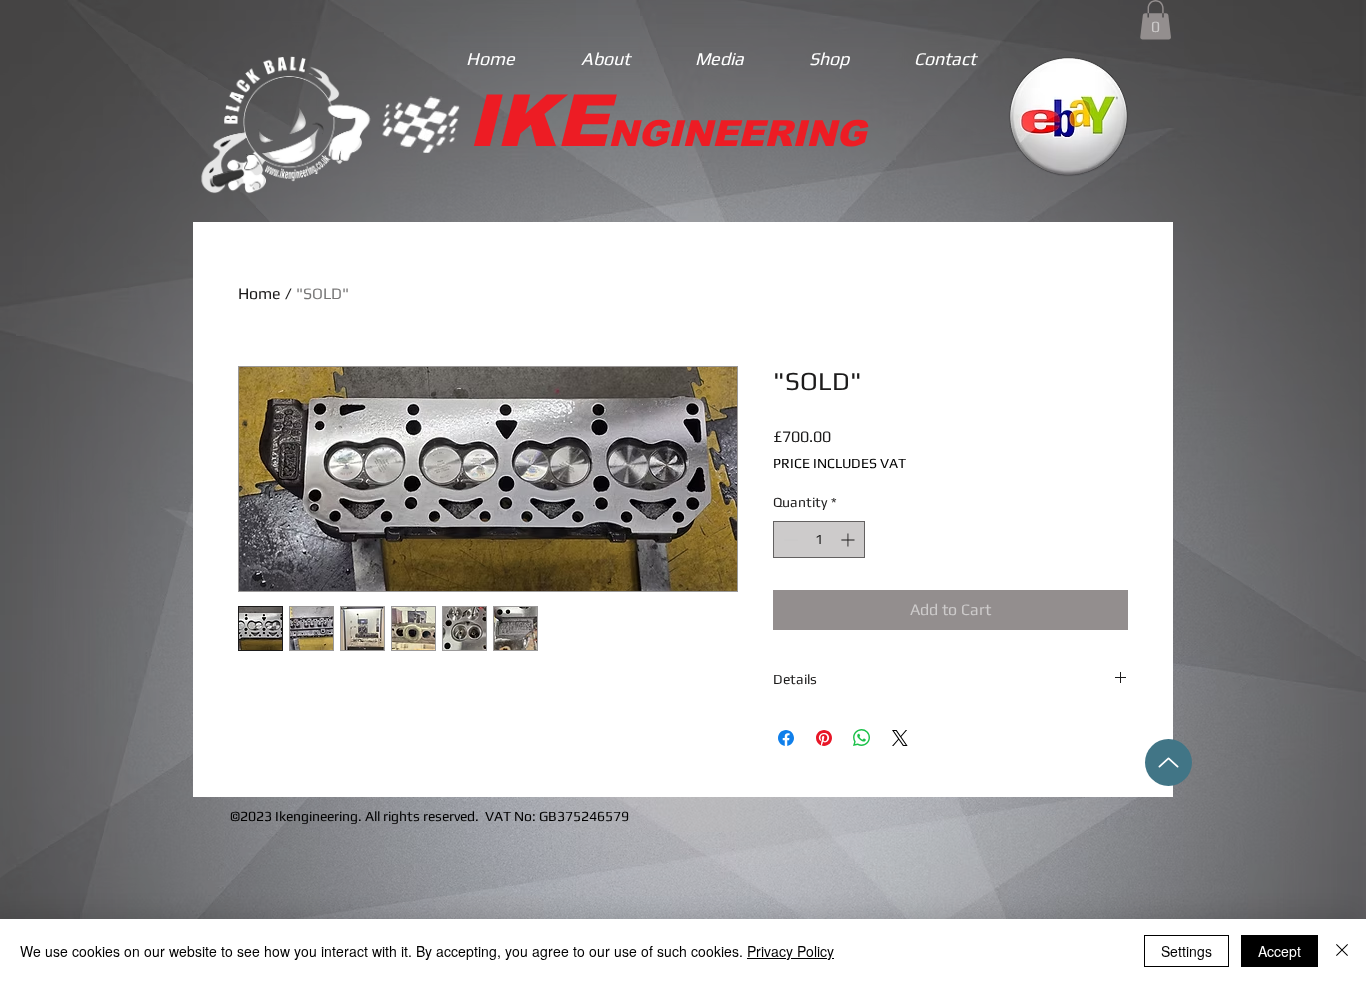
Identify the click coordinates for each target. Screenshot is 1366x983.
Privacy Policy (790, 951)
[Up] (1168, 762)
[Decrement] (788, 539)
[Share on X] (900, 738)
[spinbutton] (819, 539)
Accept (1279, 951)
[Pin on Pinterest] (824, 738)
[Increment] (849, 539)
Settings (1186, 951)
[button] (1155, 19)
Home (259, 293)
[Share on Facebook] (786, 738)
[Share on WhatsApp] (862, 738)
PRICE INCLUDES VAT (839, 463)
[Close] (1342, 951)
